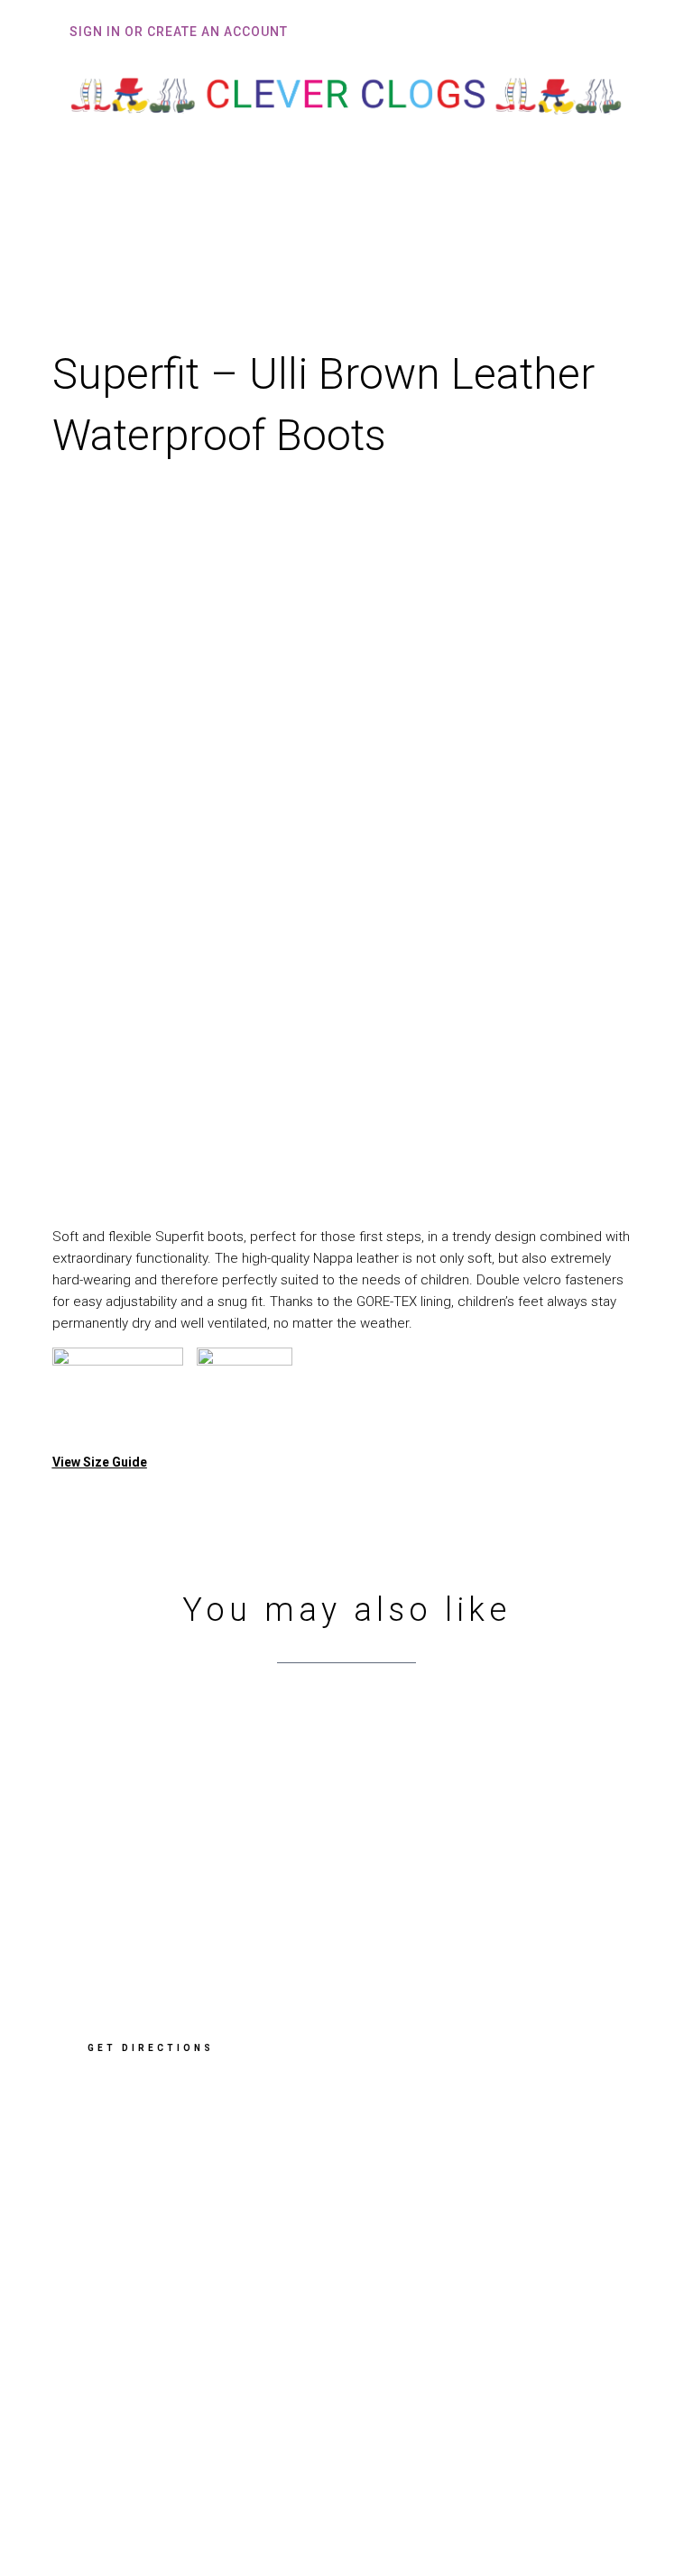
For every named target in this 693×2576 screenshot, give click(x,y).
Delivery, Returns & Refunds (167, 2304)
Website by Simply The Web (158, 2507)
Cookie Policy (119, 2359)
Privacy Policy (120, 2332)
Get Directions (151, 2048)
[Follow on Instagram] (158, 2448)
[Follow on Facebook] (97, 2448)
